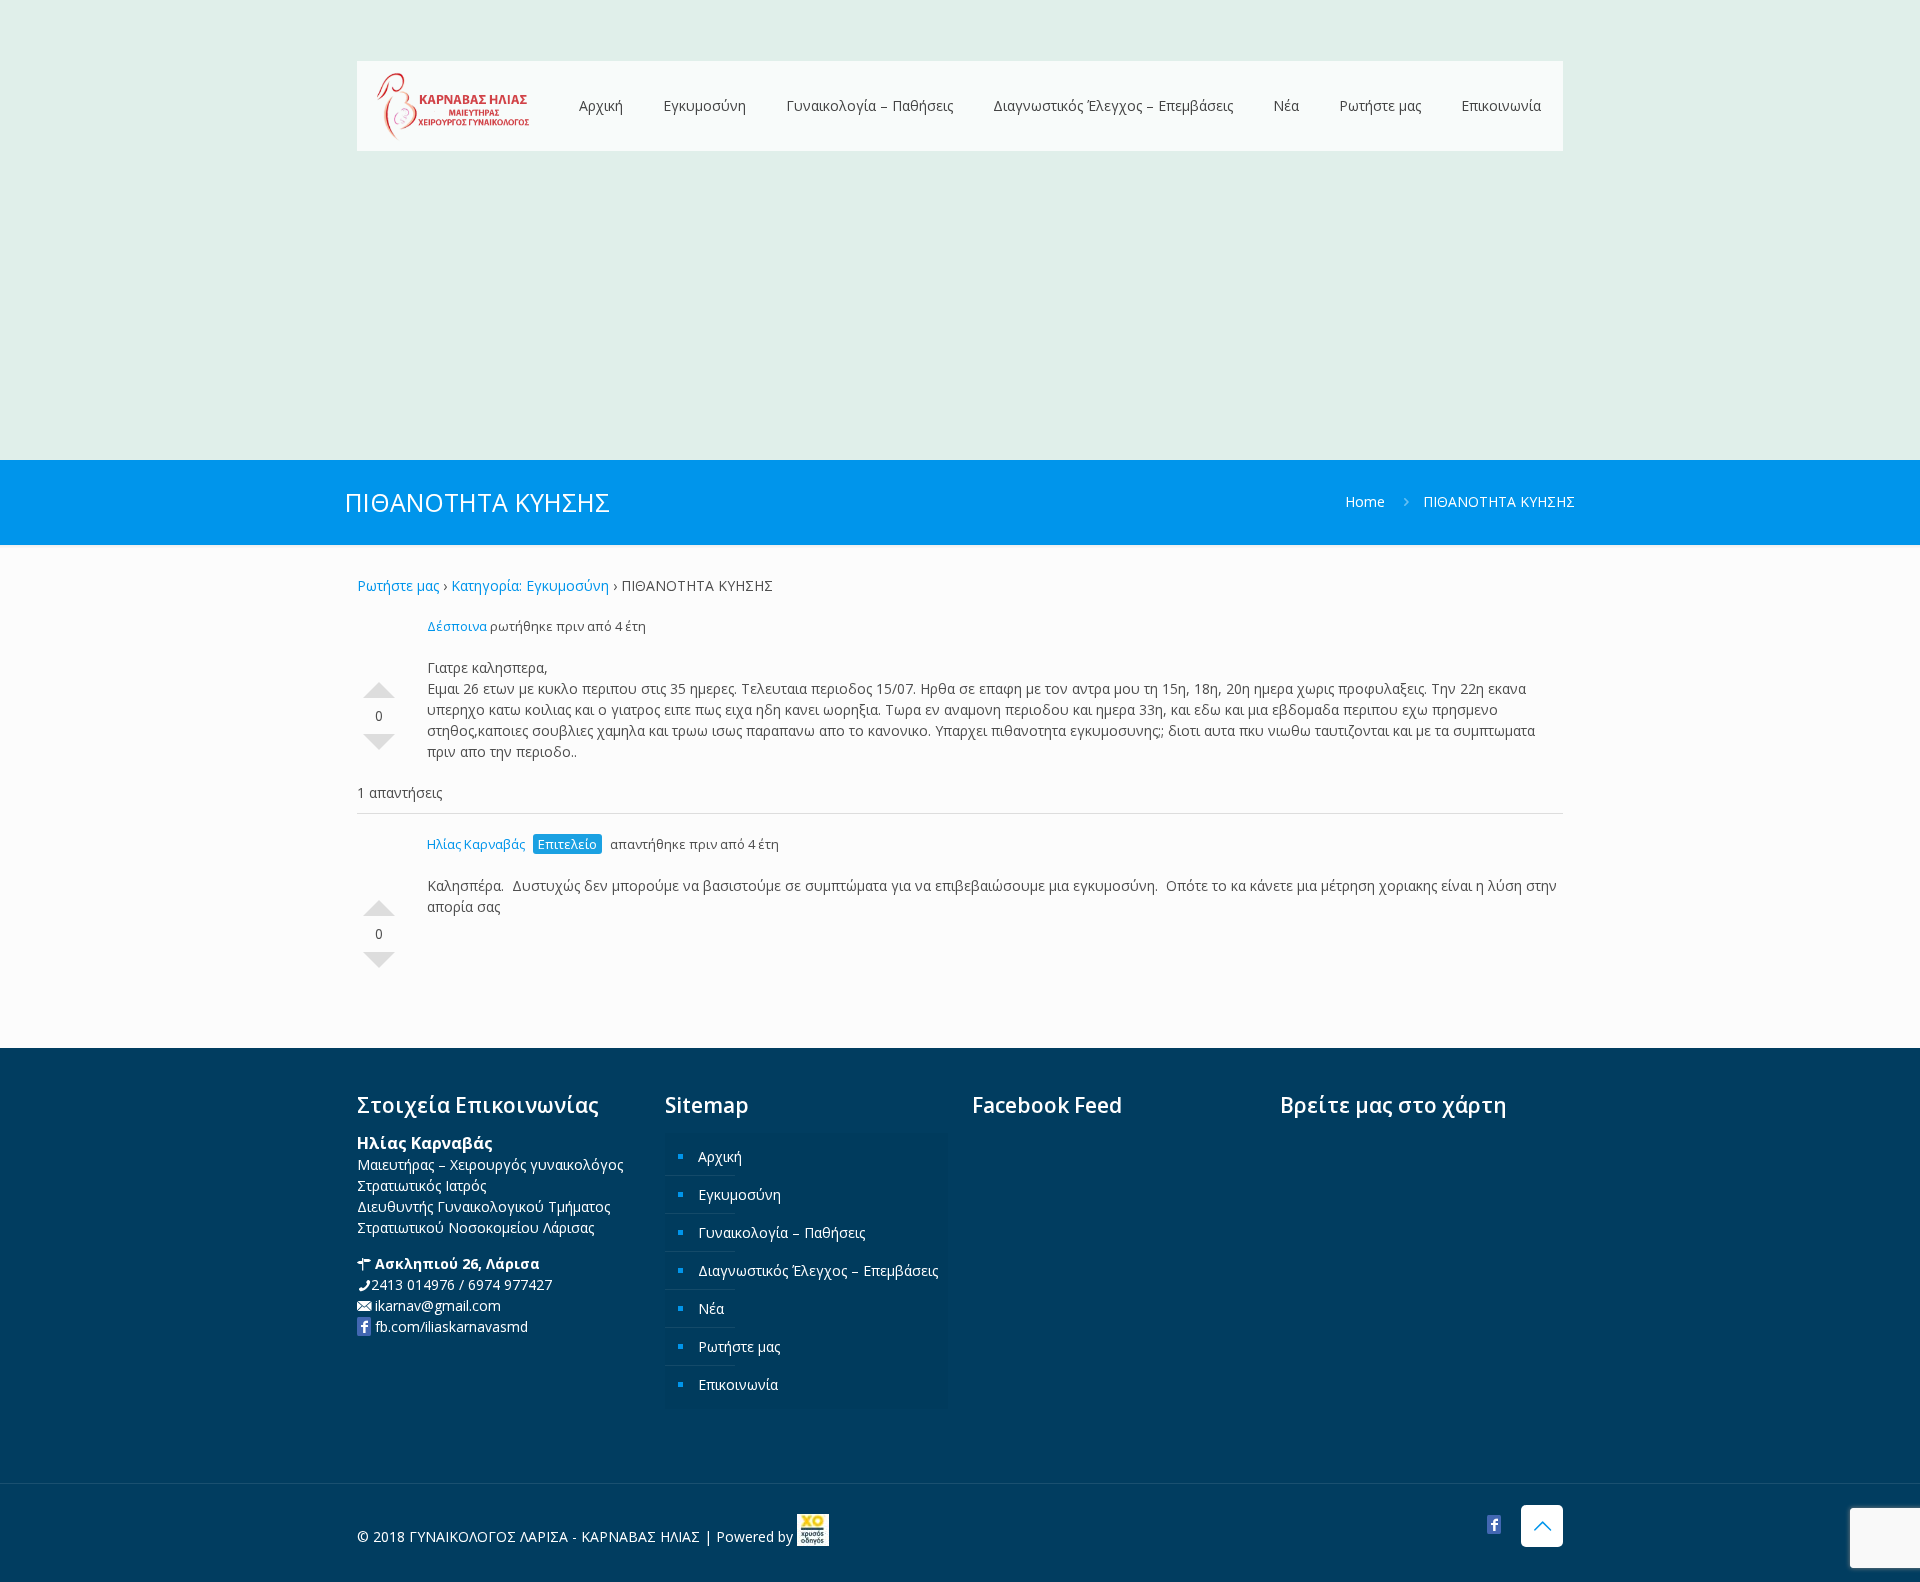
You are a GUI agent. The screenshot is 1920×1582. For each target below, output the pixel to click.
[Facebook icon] (1494, 1524)
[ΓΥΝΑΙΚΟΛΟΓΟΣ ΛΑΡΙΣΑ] (453, 107)
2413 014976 (413, 1284)
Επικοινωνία (738, 1384)
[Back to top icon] (1542, 1526)
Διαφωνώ (379, 750)
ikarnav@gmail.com (436, 1305)
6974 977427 (510, 1284)
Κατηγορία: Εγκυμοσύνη (530, 585)
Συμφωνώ (379, 682)
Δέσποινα (457, 626)
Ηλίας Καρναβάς (476, 844)
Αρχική (720, 1156)
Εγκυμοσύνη (739, 1194)
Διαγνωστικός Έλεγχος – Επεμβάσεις (818, 1270)
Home (1365, 501)
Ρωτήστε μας (398, 585)
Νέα (711, 1308)
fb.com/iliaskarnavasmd (449, 1326)
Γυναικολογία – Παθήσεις (781, 1232)
